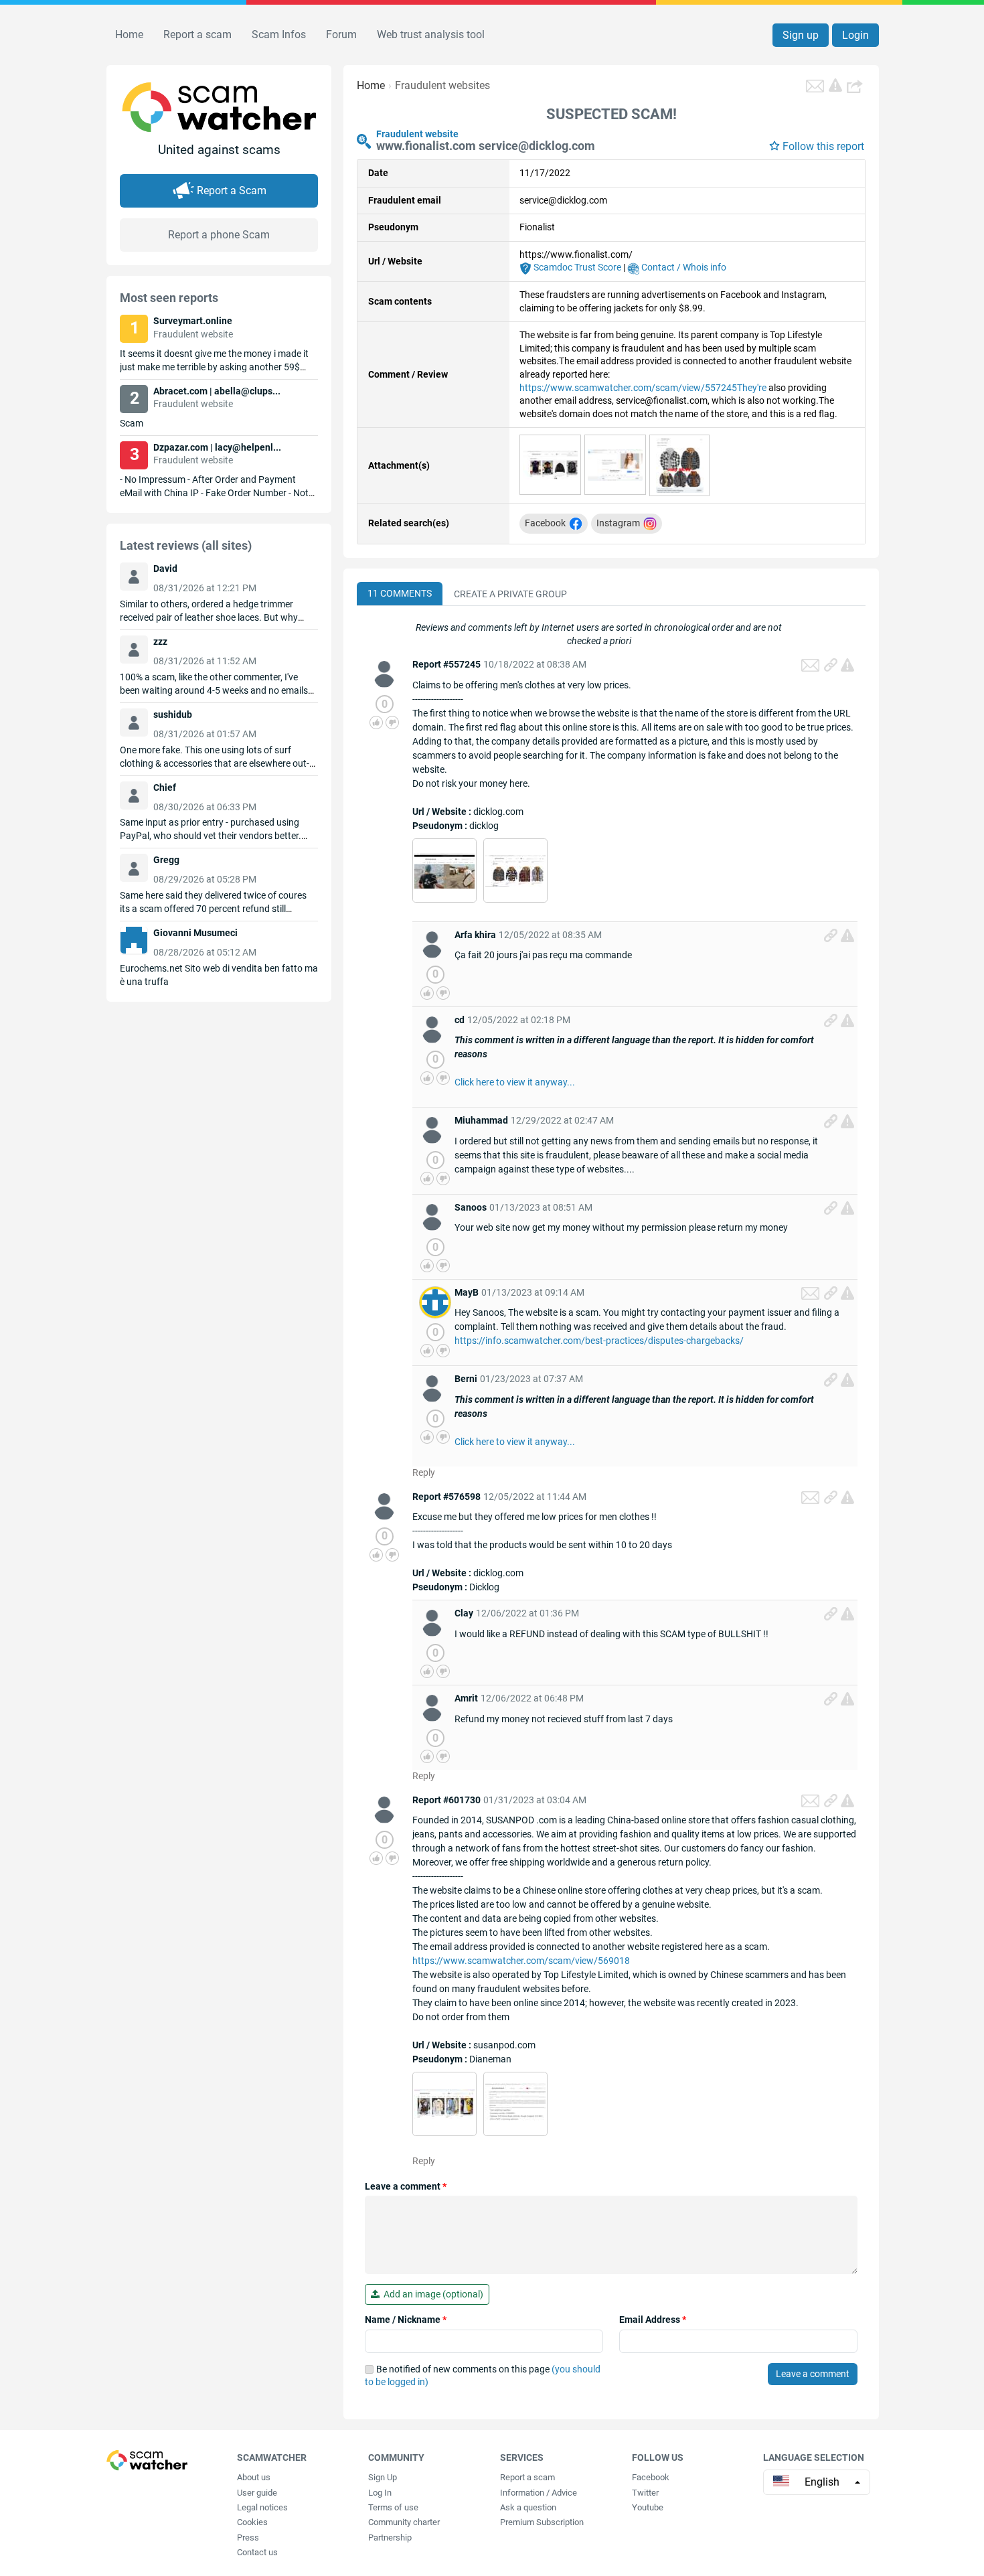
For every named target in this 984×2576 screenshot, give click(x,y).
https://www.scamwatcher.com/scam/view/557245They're (643, 388)
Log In (380, 2493)
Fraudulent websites (442, 85)
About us (254, 2477)
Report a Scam (232, 191)
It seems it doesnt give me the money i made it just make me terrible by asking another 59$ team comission (214, 367)
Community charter (404, 2522)
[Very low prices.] (515, 870)
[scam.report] (835, 85)
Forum (341, 34)
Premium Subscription (542, 2522)
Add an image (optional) (431, 2294)
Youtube (648, 2507)
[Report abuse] (847, 665)
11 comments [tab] (400, 593)
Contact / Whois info (683, 267)
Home (129, 34)
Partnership (390, 2537)
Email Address (653, 2320)
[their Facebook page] (615, 464)
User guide (257, 2493)
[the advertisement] (680, 465)
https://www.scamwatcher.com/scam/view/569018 (521, 1961)
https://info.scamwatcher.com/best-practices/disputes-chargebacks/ (599, 1341)
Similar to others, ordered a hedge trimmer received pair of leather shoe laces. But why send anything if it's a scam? (209, 617)
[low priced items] (444, 2103)
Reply (424, 1472)
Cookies (252, 2522)
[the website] (550, 464)
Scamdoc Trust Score (576, 267)
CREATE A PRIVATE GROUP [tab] (510, 594)
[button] (856, 86)
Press (248, 2537)
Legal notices (262, 2507)
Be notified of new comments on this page (483, 2376)
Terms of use (393, 2507)
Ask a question (528, 2507)
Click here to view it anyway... (515, 1082)
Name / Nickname (406, 2320)
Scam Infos (279, 34)
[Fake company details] (515, 2103)
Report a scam (197, 34)
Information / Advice (539, 2493)
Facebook (651, 2477)
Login (855, 35)
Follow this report (823, 146)
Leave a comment (406, 2186)
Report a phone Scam (219, 235)
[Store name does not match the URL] (444, 870)
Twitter (645, 2493)
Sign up (801, 35)
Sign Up (383, 2477)
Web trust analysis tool (431, 34)
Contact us (257, 2552)
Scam (132, 423)
